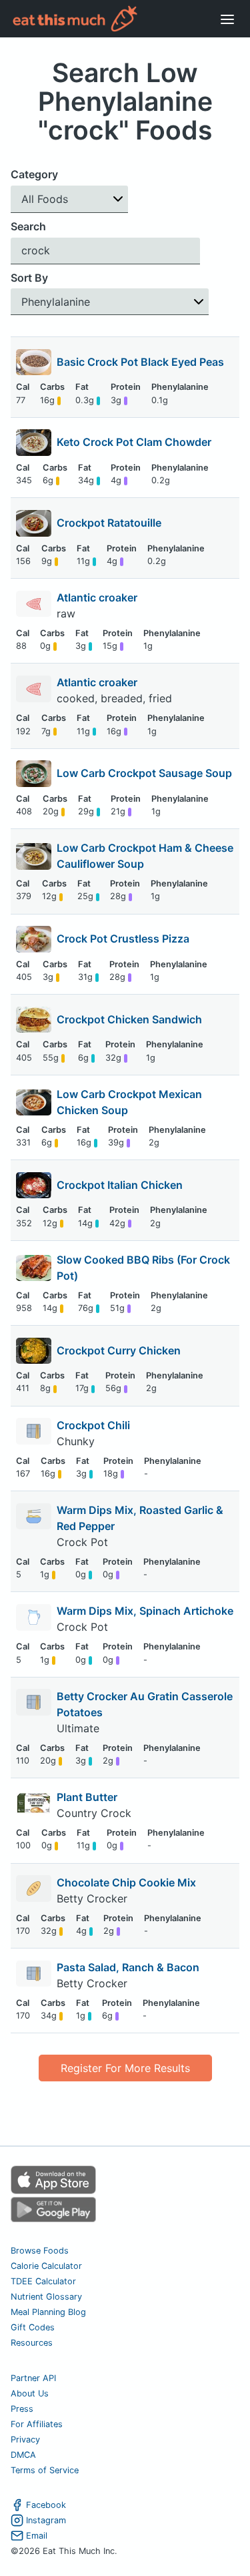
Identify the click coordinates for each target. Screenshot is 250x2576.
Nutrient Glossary (46, 2297)
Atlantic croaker (98, 597)
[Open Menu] (227, 19)
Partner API (33, 2378)
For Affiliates (37, 2424)
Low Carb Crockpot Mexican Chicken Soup (129, 1102)
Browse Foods (40, 2251)
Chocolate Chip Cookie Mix (126, 1882)
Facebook (46, 2505)
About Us (30, 2393)
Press (22, 2409)
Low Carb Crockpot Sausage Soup (144, 773)
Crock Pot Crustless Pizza (123, 939)
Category (34, 174)
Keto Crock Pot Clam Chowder (134, 442)
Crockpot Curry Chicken (119, 1350)
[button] (69, 199)
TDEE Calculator (43, 2281)
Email (37, 2536)
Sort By (29, 278)
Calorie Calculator (46, 2266)
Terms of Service (45, 2470)
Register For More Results (125, 2068)
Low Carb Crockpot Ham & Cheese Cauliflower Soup (145, 856)
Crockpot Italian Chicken (120, 1185)
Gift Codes (33, 2327)
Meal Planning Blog (48, 2312)
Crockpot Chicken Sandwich (129, 1019)
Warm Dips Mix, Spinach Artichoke (145, 1611)
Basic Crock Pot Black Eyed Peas (140, 362)
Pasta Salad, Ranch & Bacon (128, 1967)
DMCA (23, 2455)
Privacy (25, 2439)
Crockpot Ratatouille (109, 523)
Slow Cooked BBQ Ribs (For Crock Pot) (143, 1268)
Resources (32, 2343)
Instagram (46, 2520)
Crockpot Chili (93, 1425)
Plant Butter (87, 1797)
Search (28, 226)
